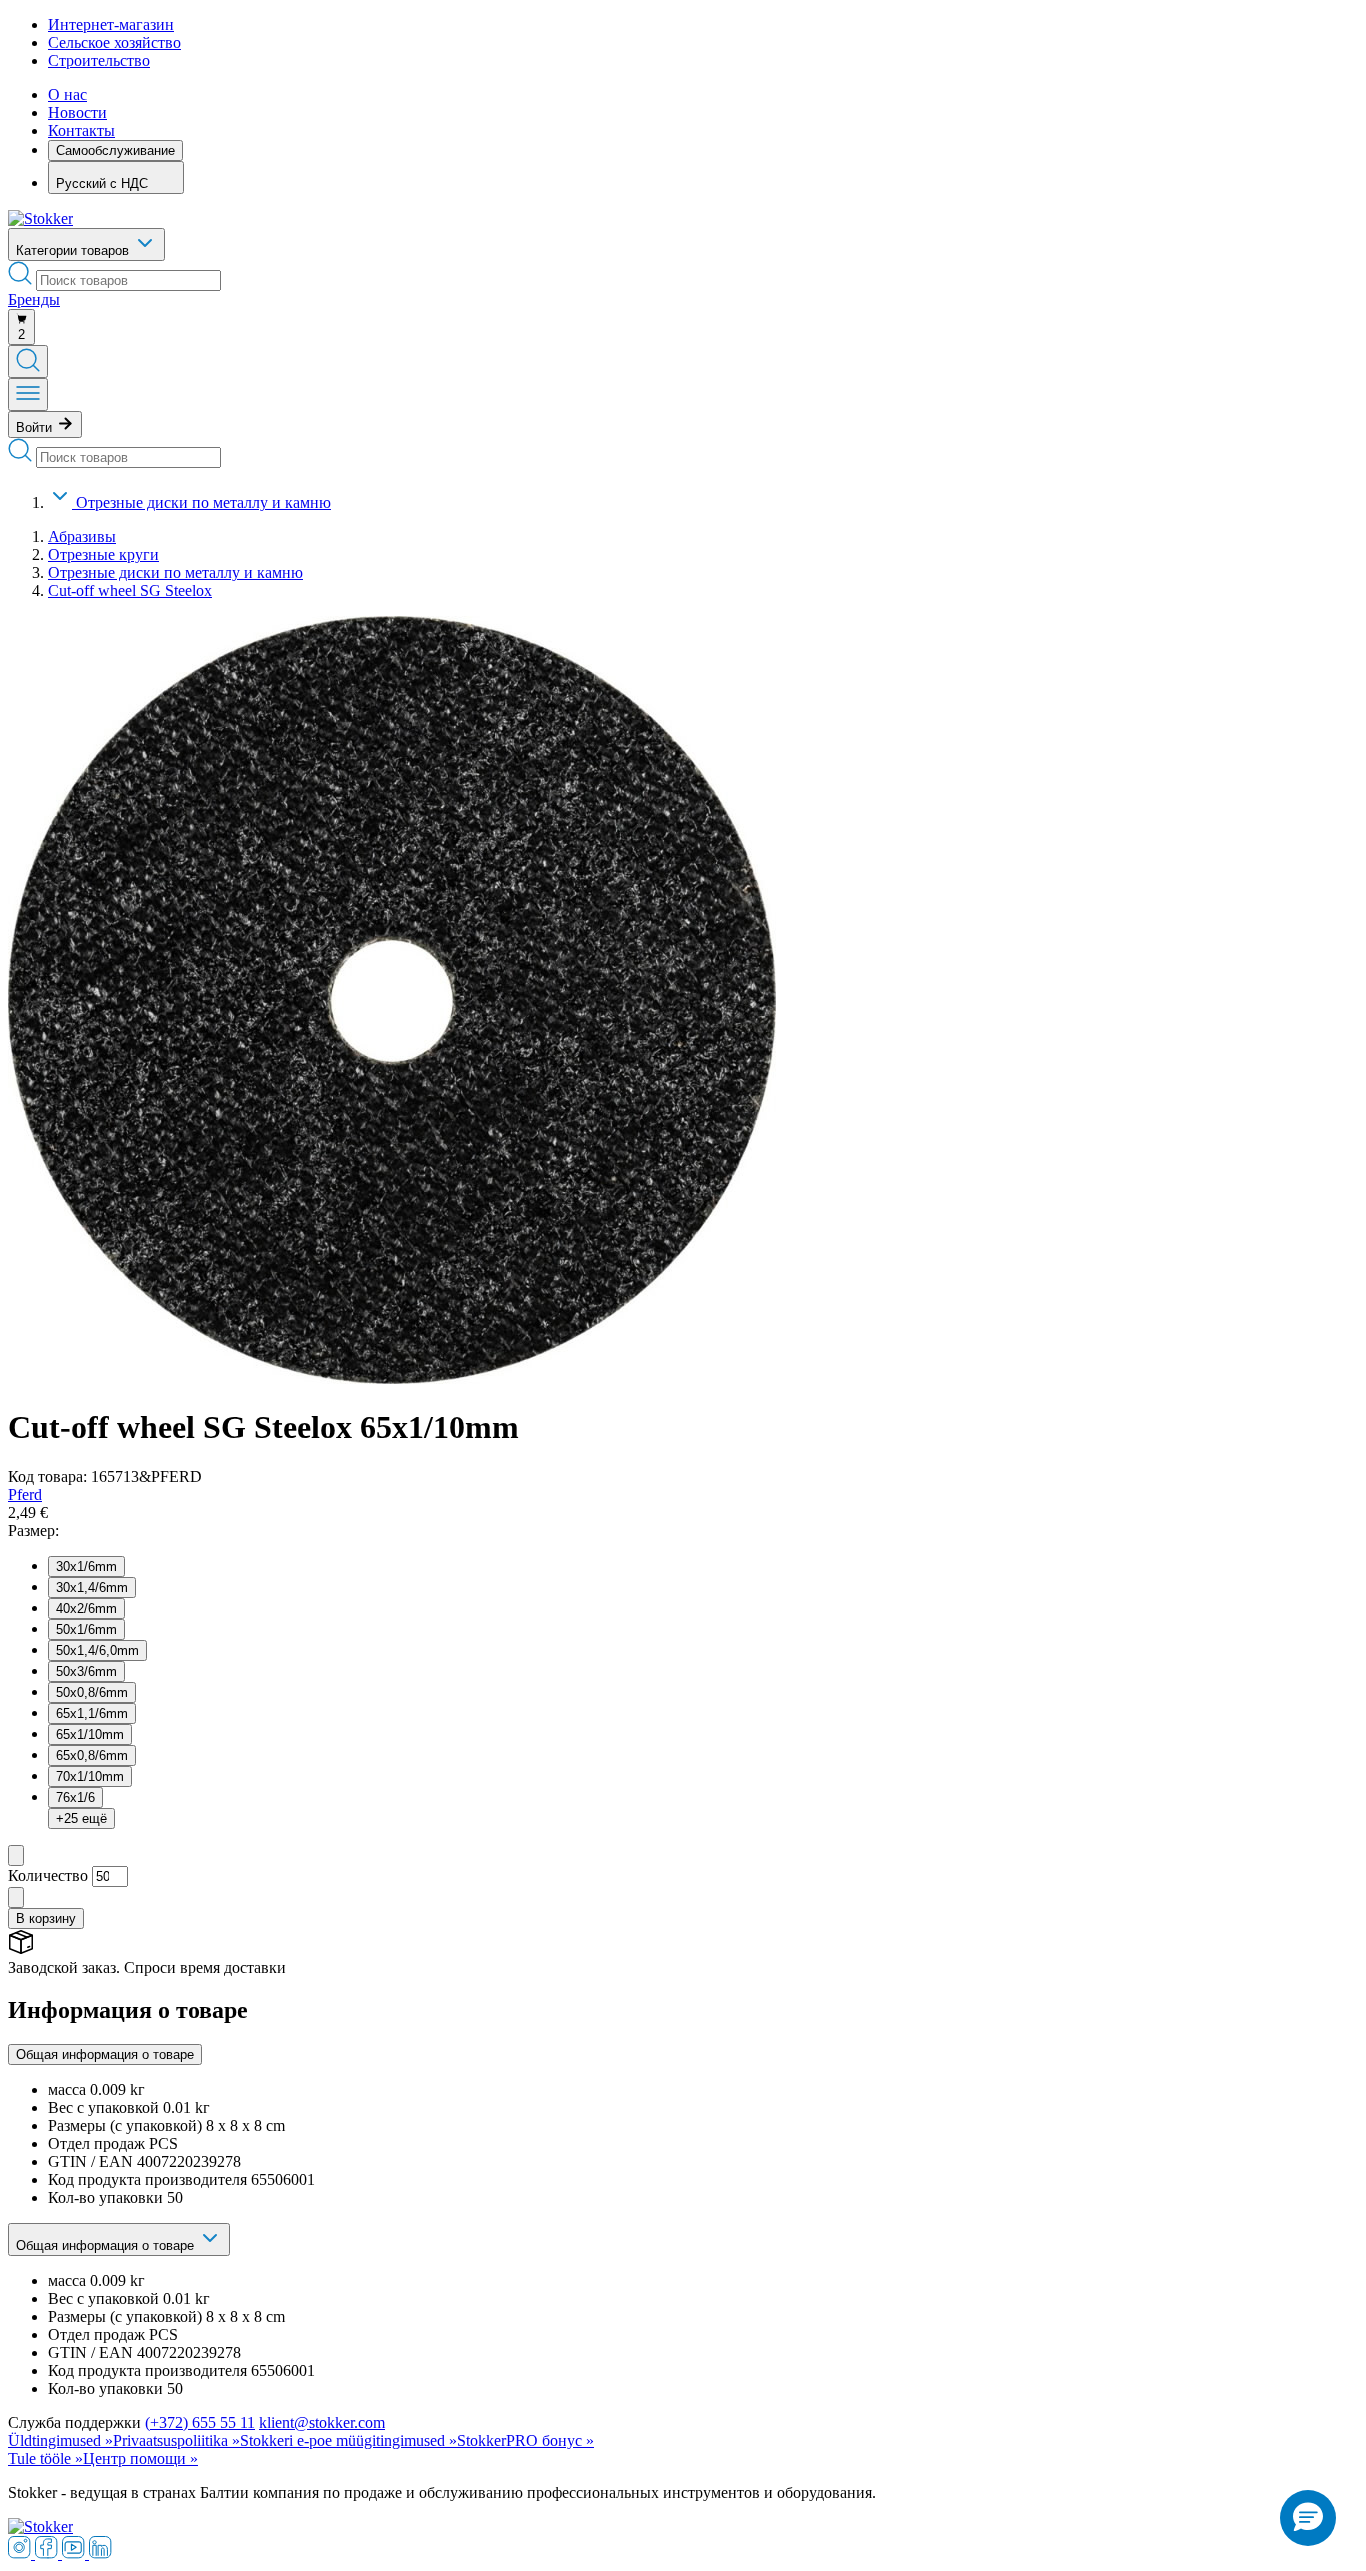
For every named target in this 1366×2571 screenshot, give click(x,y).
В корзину (46, 1918)
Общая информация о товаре (105, 2054)
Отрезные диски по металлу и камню (203, 502)
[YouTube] (75, 2553)
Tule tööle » (45, 2458)
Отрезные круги (103, 554)
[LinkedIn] (100, 2553)
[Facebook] (48, 2553)
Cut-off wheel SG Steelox (130, 590)
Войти (36, 427)
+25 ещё (81, 1818)
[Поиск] (28, 361)
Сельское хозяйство (114, 42)
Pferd (25, 1494)
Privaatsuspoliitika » (176, 2440)
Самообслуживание (115, 150)
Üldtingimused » (60, 2440)
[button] (1308, 2518)
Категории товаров (74, 250)
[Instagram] (21, 2553)
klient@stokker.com (322, 2422)
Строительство (99, 60)
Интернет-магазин (111, 24)
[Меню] (28, 394)
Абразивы (82, 536)
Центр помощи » (140, 2458)
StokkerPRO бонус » (525, 2440)
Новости (77, 112)
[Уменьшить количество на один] (16, 1855)
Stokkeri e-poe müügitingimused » (348, 2440)
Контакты (81, 130)
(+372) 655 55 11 (200, 2422)
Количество (48, 1875)
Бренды (34, 299)
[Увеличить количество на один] (16, 1897)
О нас (67, 94)
